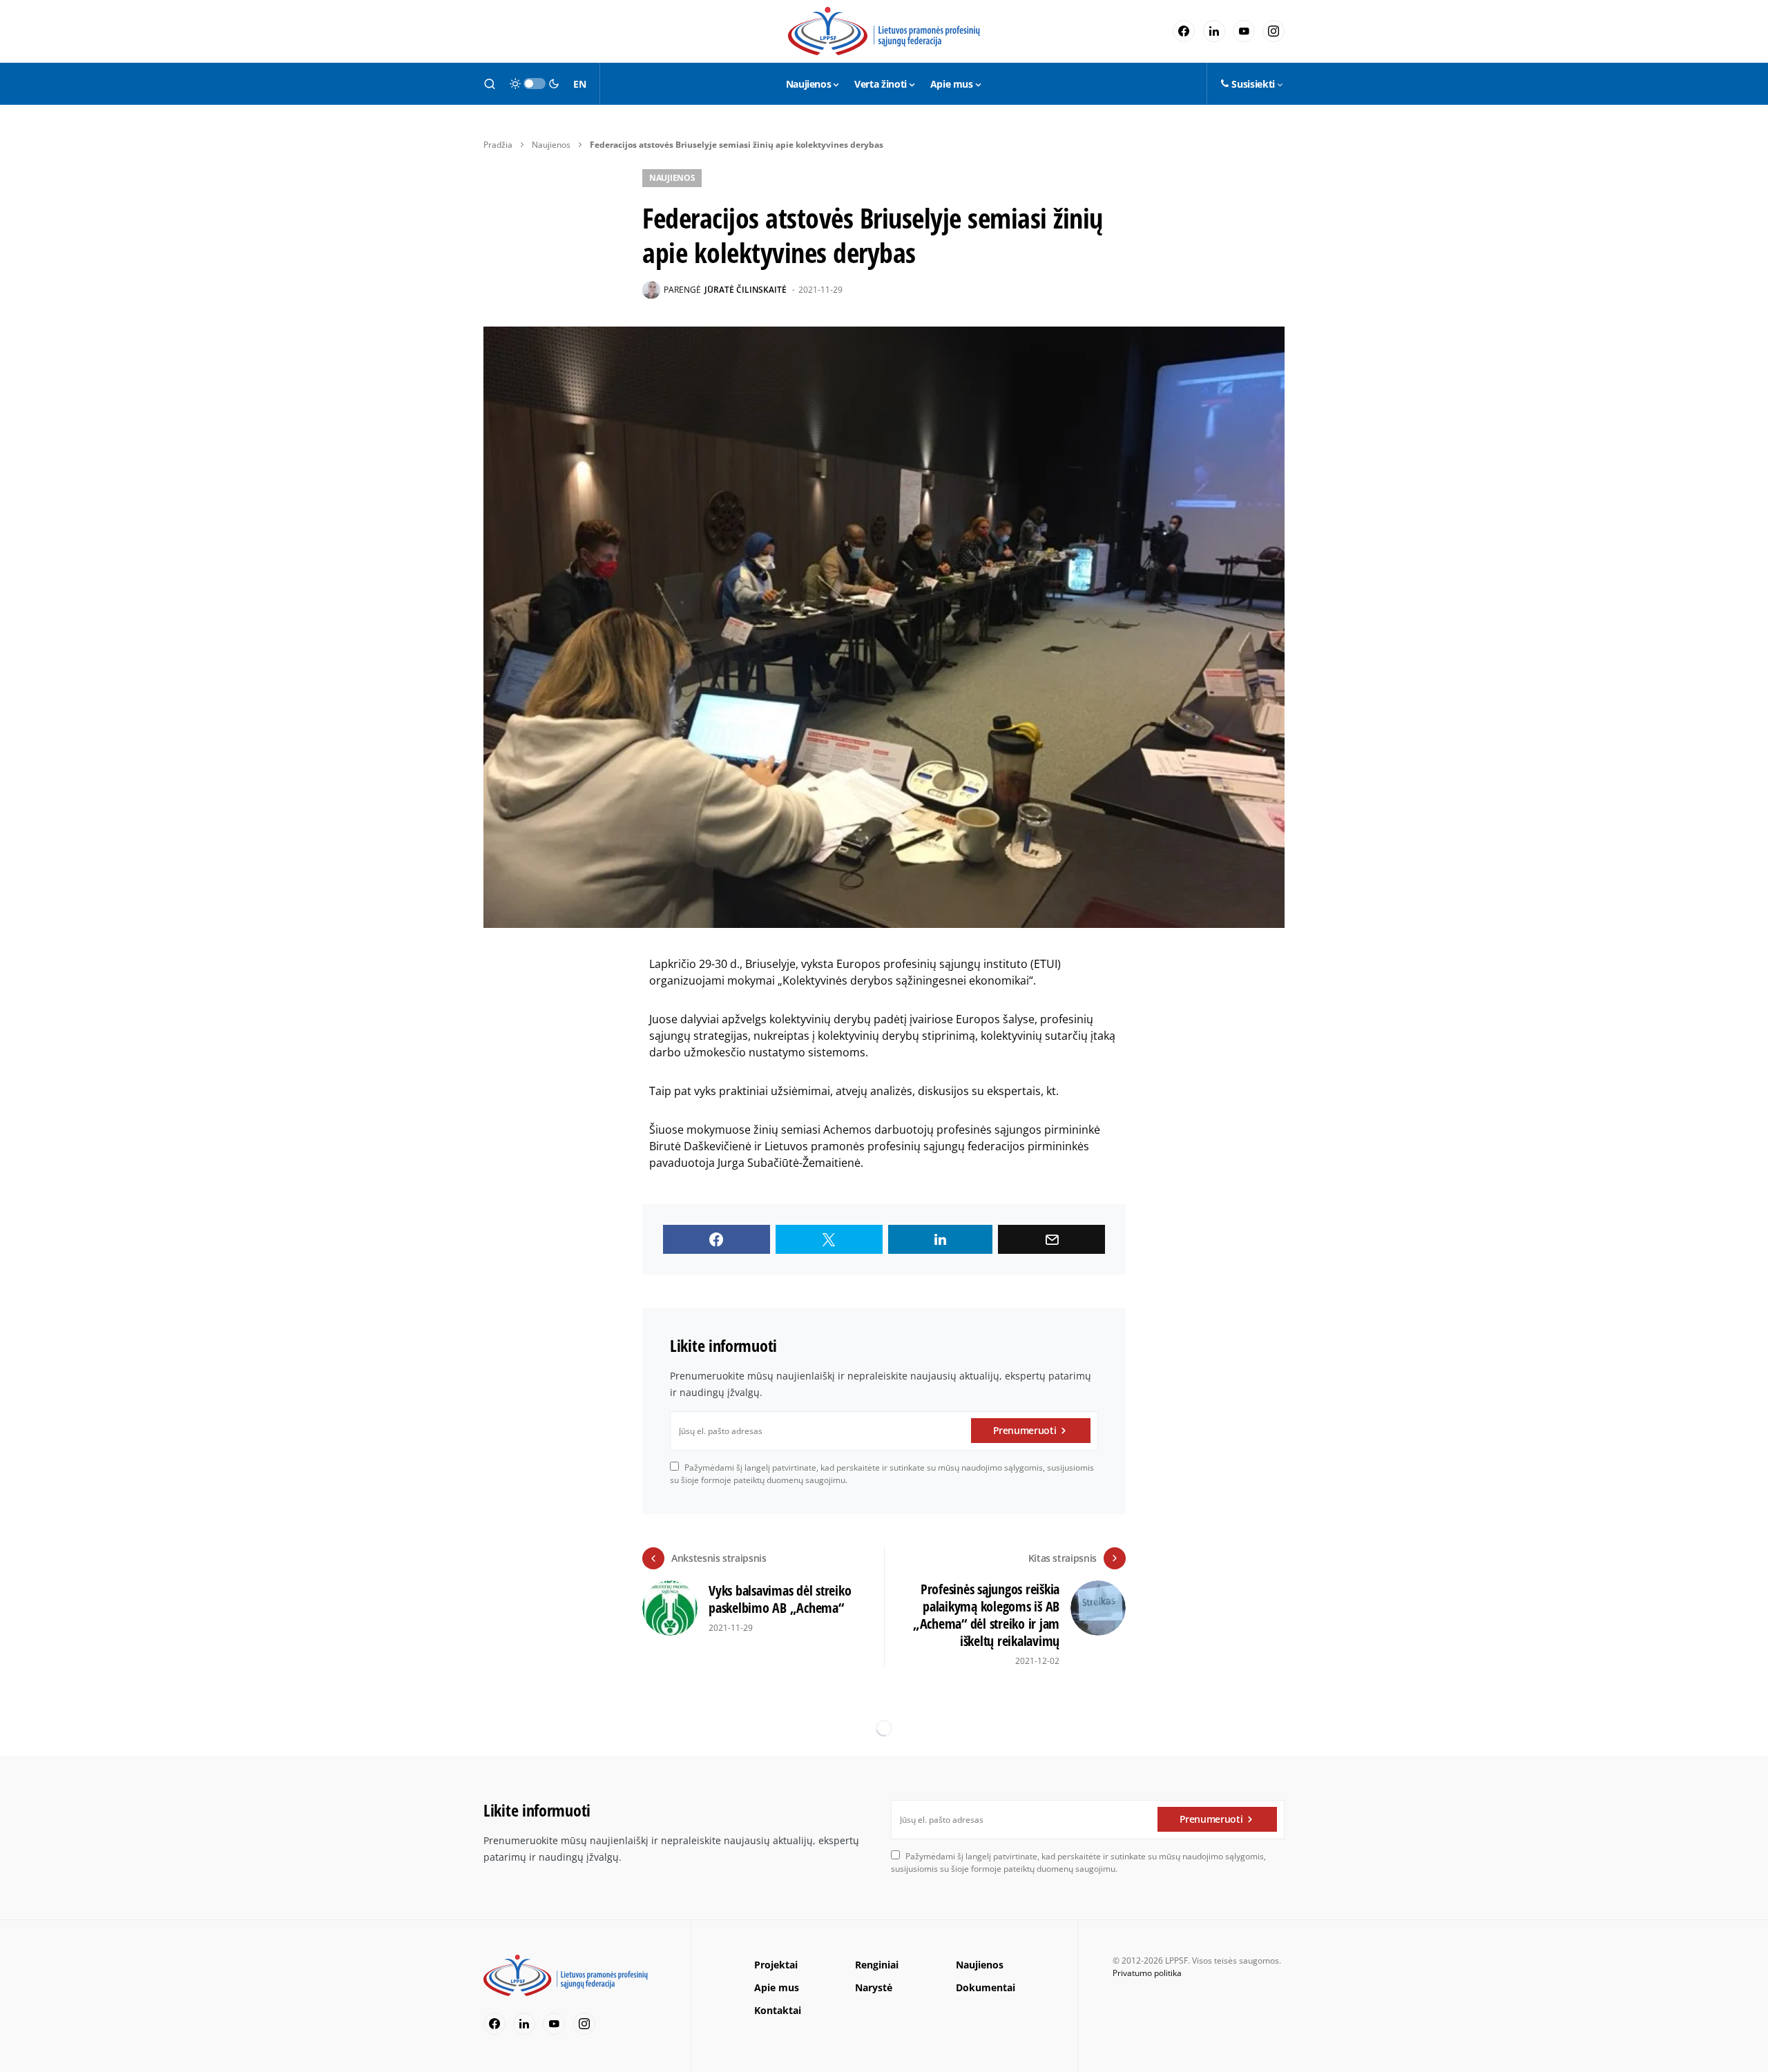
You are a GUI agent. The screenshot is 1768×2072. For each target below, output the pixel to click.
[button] (490, 84)
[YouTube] (1244, 31)
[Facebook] (1184, 31)
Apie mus (777, 1987)
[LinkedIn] (1214, 31)
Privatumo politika (1147, 1973)
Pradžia (498, 145)
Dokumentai (986, 1987)
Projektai (776, 1965)
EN (579, 84)
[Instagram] (1274, 31)
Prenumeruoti (1025, 1430)
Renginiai (877, 1965)
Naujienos (551, 145)
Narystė (874, 1987)
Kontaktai (778, 2010)
